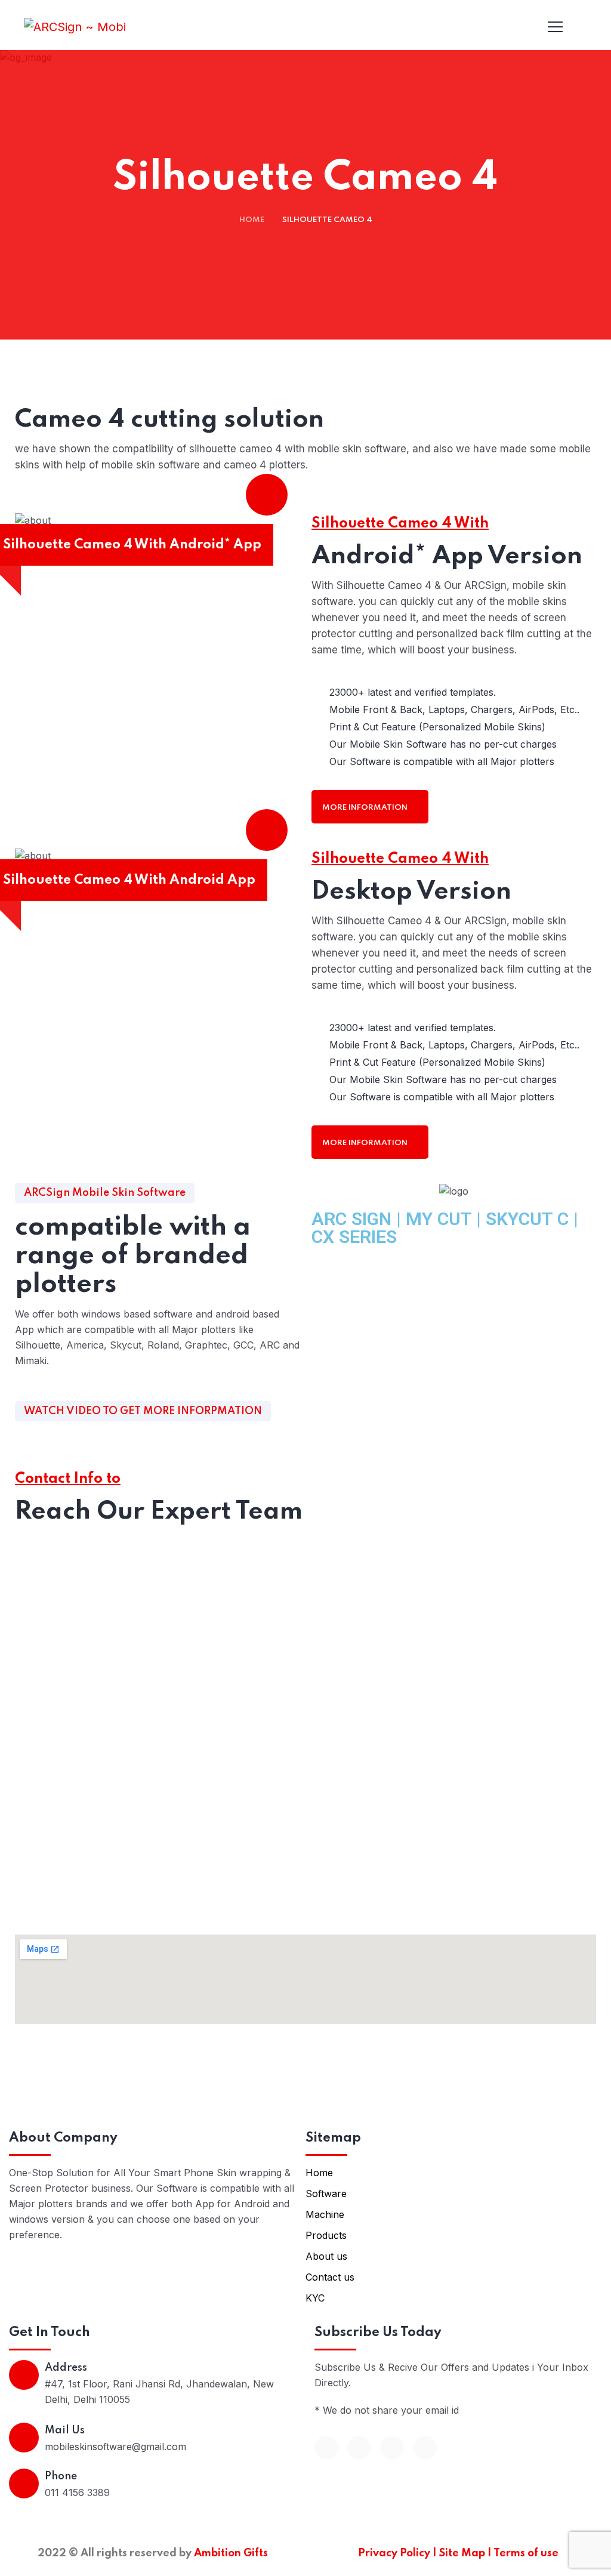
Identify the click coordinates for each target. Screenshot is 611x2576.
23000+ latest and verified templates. (413, 692)
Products (326, 2235)
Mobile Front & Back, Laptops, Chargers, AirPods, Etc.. (454, 709)
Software (326, 2194)
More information (366, 808)
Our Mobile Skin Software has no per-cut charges (443, 744)
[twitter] (359, 2448)
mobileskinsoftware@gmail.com (115, 2447)
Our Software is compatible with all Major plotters (442, 761)
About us (326, 2256)
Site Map (463, 2553)
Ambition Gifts (231, 2553)
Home (252, 220)
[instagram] (425, 2448)
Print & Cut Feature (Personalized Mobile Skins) (437, 727)
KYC (315, 2298)
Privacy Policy (395, 2553)
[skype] (392, 2448)
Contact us (330, 2277)
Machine (325, 2214)
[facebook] (326, 2448)
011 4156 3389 (77, 2492)
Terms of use (526, 2553)
